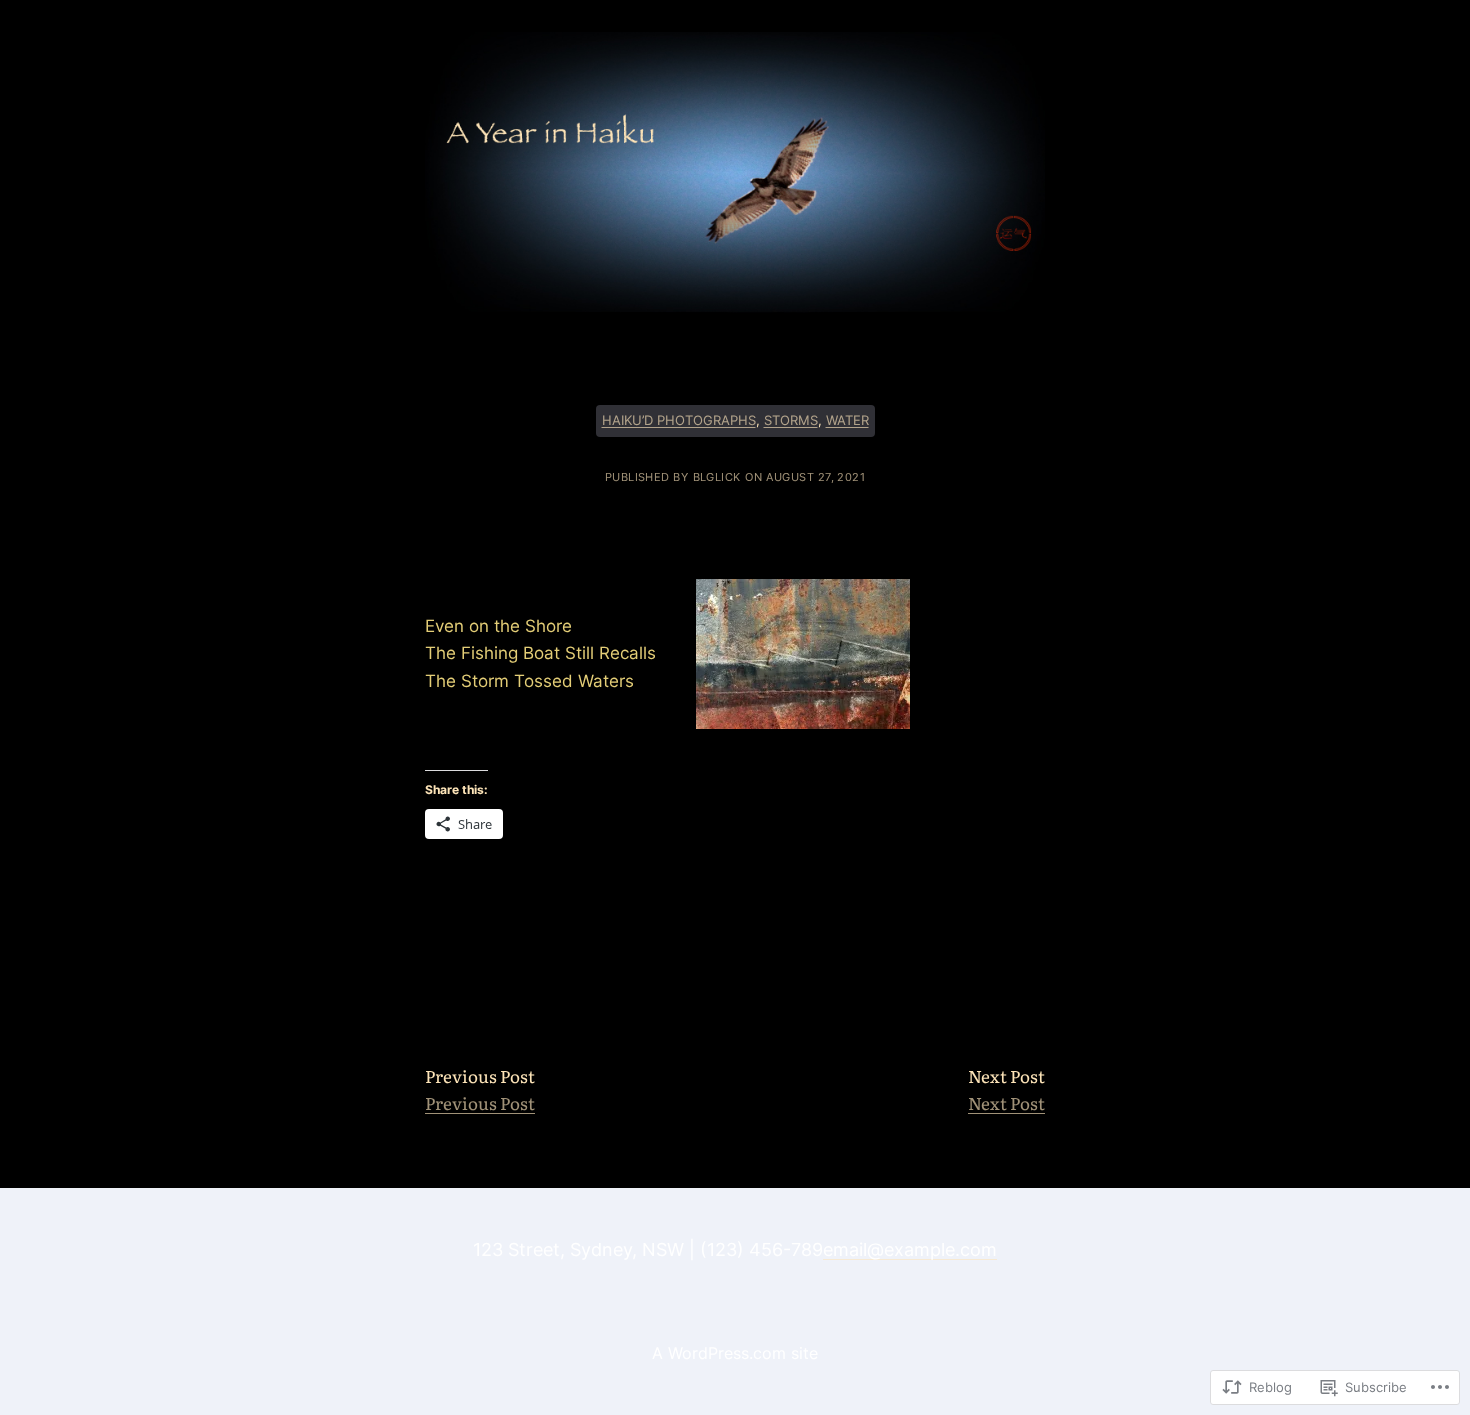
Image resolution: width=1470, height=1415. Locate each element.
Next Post (1006, 1102)
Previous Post (480, 1102)
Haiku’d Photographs (679, 420)
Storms (791, 420)
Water (847, 420)
